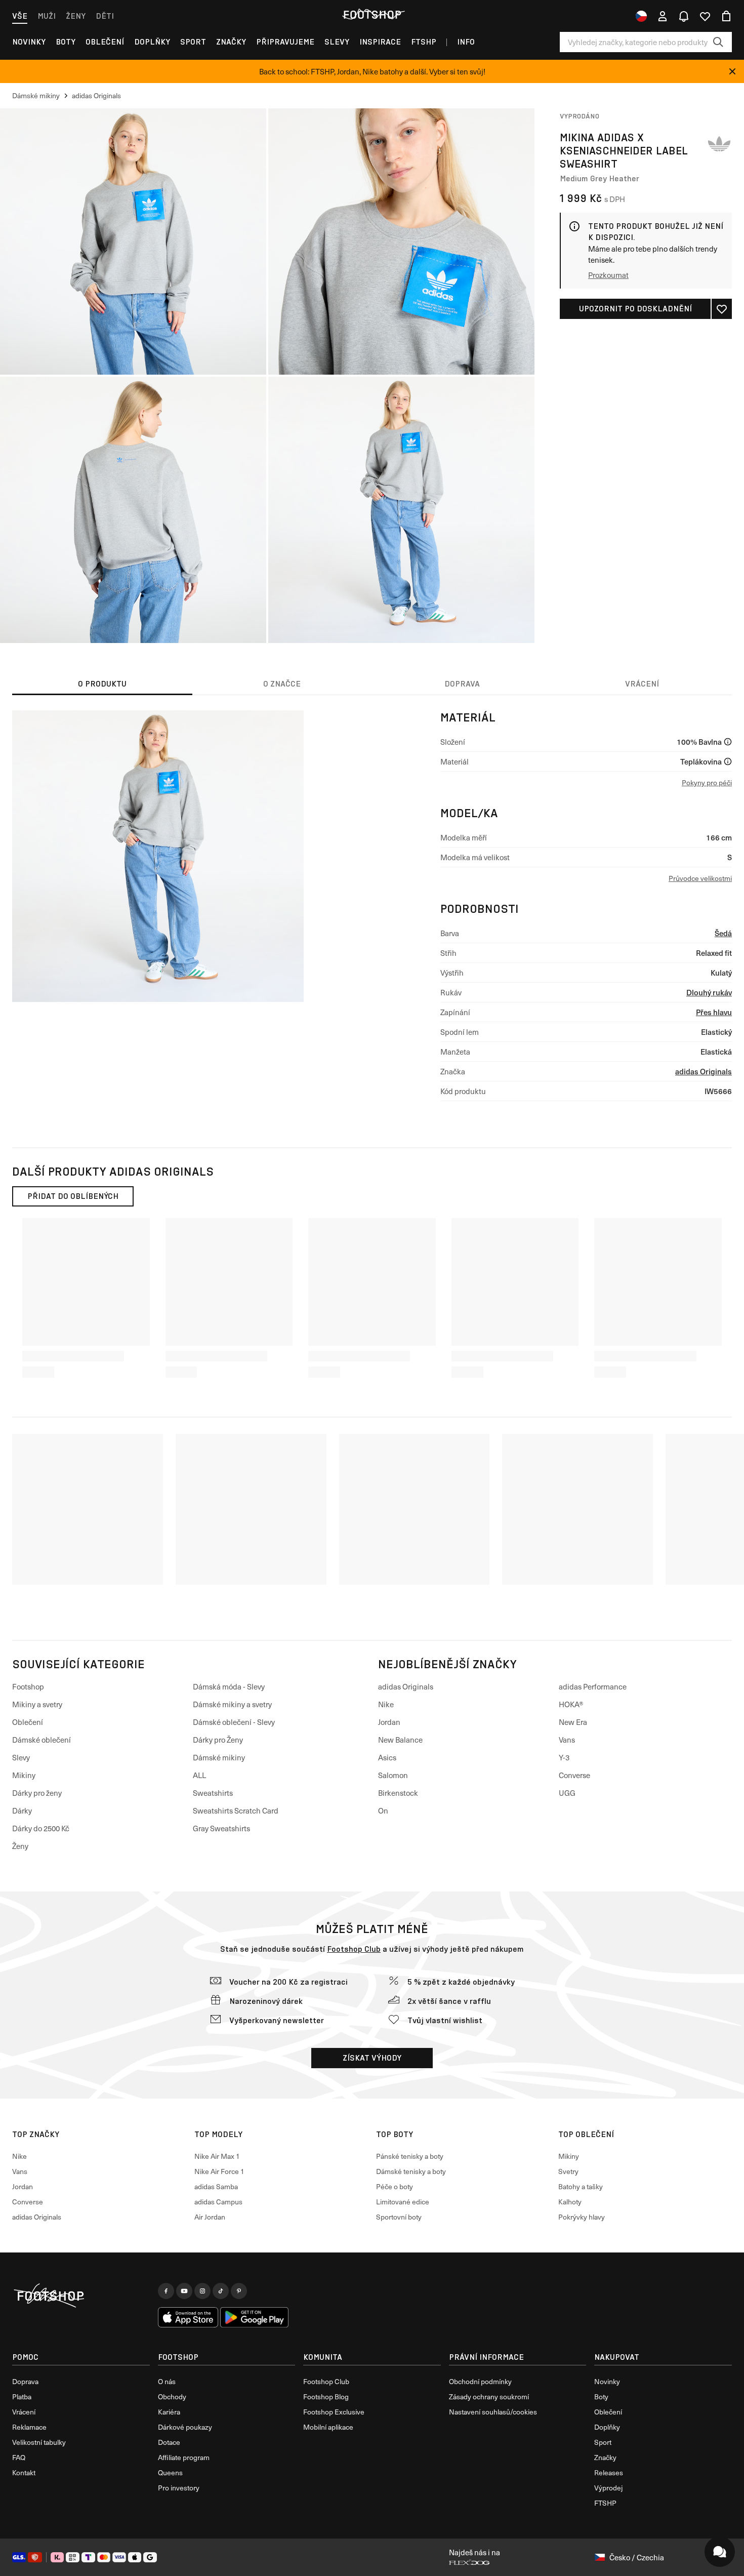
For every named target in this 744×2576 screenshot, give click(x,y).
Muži (47, 16)
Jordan (389, 1722)
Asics (387, 1757)
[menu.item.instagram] (202, 2291)
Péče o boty (395, 2186)
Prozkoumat (608, 275)
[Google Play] (254, 2317)
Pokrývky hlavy (582, 2217)
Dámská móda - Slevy (229, 1686)
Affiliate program (184, 2457)
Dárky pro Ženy (218, 1740)
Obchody (172, 2397)
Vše (20, 16)
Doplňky (152, 42)
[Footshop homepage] (372, 15)
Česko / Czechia (637, 2557)
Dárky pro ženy (37, 1793)
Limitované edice (403, 2202)
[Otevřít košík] (726, 16)
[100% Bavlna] (728, 742)
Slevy (337, 42)
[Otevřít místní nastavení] (641, 16)
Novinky (29, 42)
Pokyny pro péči (707, 782)
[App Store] (188, 2317)
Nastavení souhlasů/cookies (493, 2412)
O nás (167, 2381)
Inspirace (380, 42)
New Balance (400, 1740)
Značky (231, 42)
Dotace (169, 2442)
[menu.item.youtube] (184, 2291)
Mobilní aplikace (328, 2427)
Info (466, 42)
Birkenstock (398, 1793)
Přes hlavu (714, 1012)
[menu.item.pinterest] (239, 2291)
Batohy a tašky (581, 2186)
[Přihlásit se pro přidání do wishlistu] (722, 309)
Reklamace (29, 2427)
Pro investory (179, 2488)
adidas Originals (704, 1071)
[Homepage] (81, 2296)
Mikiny (24, 1775)
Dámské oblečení (42, 1740)
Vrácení (24, 2412)
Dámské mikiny (219, 1757)
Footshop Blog (326, 2397)
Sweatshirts (213, 1793)
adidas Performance (593, 1686)
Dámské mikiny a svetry (232, 1704)
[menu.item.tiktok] (221, 2291)
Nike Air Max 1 (217, 2156)
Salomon (393, 1775)
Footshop (28, 1686)
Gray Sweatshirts (221, 1828)
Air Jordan (210, 2217)
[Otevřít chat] (720, 2552)
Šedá (723, 933)
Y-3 (564, 1757)
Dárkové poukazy (185, 2427)
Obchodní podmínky (480, 2381)
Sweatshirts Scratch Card (236, 1810)
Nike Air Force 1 (219, 2171)
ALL (199, 1775)
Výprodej (608, 2488)
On (383, 1810)
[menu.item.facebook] (166, 2291)
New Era (573, 1722)
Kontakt (24, 2472)
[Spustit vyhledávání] (718, 42)
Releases (609, 2472)
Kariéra (169, 2412)
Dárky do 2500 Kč (41, 1828)
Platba (22, 2397)
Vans (567, 1740)
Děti (105, 16)
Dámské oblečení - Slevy (234, 1722)
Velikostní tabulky (39, 2442)
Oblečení (105, 42)
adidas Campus (218, 2202)
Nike (386, 1704)
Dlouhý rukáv (709, 992)
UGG (567, 1793)
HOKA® (571, 1704)
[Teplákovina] (728, 761)
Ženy (76, 16)
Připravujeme (285, 42)
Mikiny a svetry (37, 1704)
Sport (193, 42)
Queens (170, 2472)
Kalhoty (570, 2202)
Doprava (25, 2381)
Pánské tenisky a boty (410, 2156)
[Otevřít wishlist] (705, 16)
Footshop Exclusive (334, 2412)
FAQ (19, 2457)
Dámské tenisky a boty (411, 2171)
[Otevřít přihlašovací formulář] (663, 16)
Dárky (22, 1810)
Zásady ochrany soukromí (489, 2397)
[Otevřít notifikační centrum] (684, 16)
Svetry (568, 2171)
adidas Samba (216, 2186)
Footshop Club (354, 1949)
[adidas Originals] (719, 144)
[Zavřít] (732, 71)
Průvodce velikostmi (700, 878)
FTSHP (424, 42)
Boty (66, 42)
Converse (574, 1775)
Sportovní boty (399, 2217)
